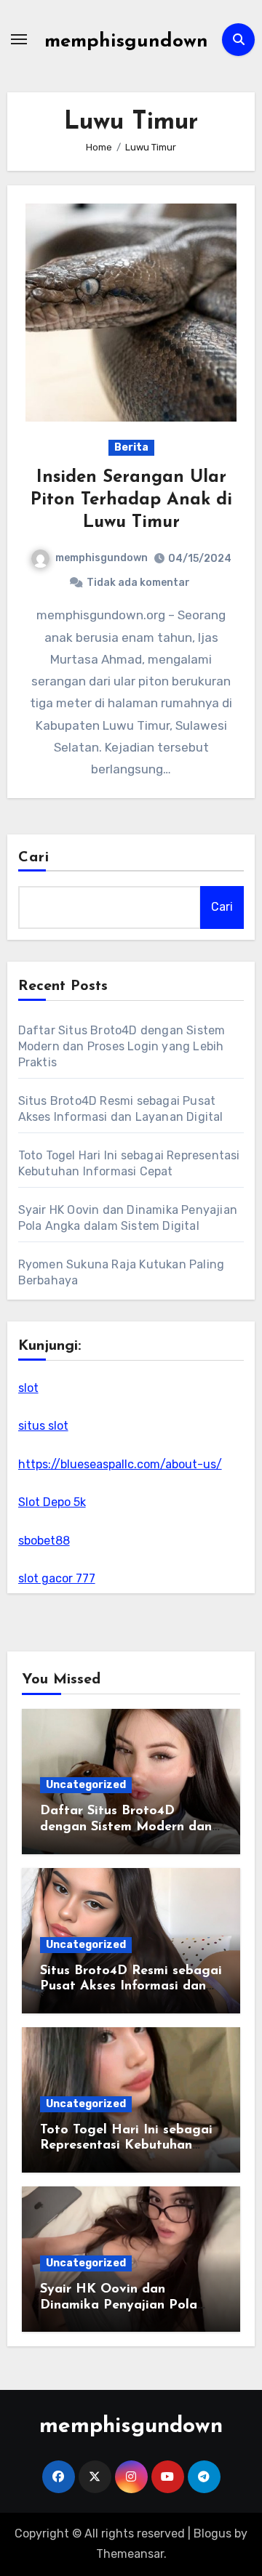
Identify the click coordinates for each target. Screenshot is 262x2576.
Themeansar (130, 2554)
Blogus (213, 2533)
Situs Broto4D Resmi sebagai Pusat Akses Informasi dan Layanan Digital (131, 1987)
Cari (34, 858)
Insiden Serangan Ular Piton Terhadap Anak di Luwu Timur (131, 500)
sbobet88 (44, 1541)
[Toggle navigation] (19, 39)
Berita (131, 447)
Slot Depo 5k (52, 1502)
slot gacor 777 (57, 1578)
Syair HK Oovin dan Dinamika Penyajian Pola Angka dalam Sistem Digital (128, 2305)
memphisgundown (126, 42)
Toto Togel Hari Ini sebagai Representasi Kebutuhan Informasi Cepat (126, 2146)
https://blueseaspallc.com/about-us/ (120, 1464)
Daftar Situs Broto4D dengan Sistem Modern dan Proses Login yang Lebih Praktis (122, 1046)
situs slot (43, 1426)
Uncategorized (86, 1785)
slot (28, 1388)
